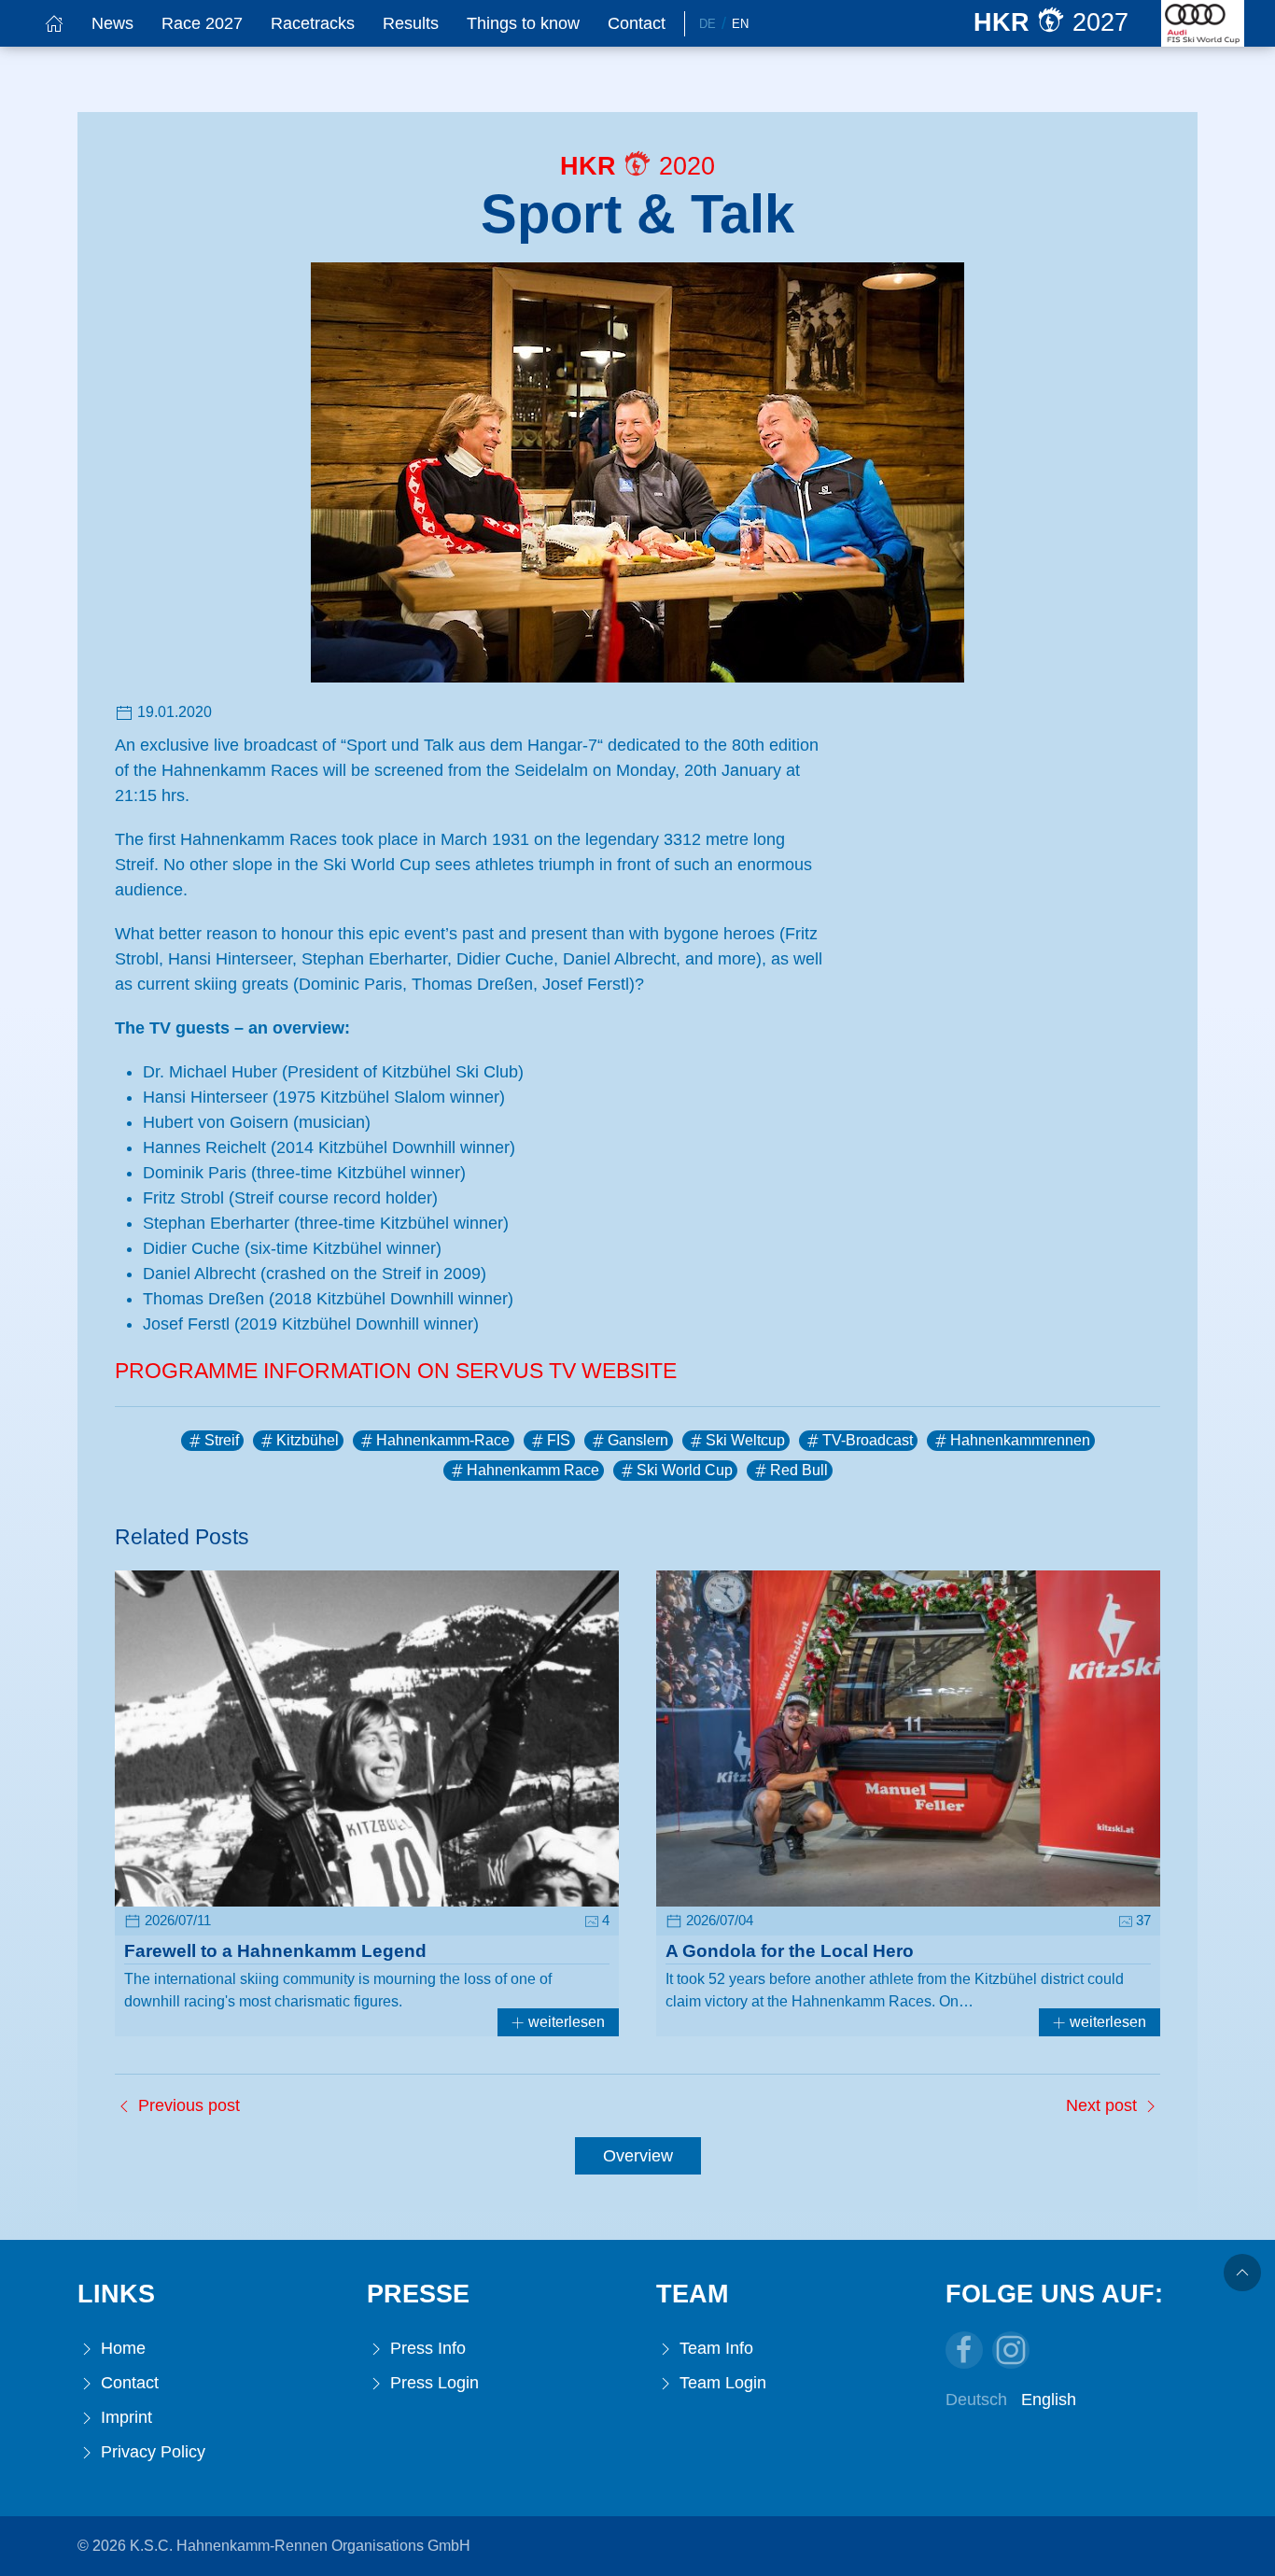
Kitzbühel (308, 1440)
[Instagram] (1011, 2350)
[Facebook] (964, 2350)
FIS (559, 1440)
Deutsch (976, 2400)
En (740, 24)
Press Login (432, 2383)
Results (411, 23)
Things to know (523, 23)
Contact (637, 23)
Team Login (721, 2383)
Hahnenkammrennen (1020, 1440)
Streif (222, 1440)
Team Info (714, 2348)
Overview (638, 2156)
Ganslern (638, 1440)
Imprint (124, 2417)
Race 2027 (202, 23)
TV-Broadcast (868, 1440)
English (1049, 2400)
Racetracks (313, 23)
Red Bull (799, 1470)
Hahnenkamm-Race (443, 1440)
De (708, 24)
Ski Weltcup (745, 1440)
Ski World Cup (685, 1470)
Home (121, 2348)
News (112, 23)
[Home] (54, 23)
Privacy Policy (151, 2452)
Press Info (426, 2348)
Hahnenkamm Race (533, 1470)
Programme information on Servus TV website (396, 1371)
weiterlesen (565, 2022)
